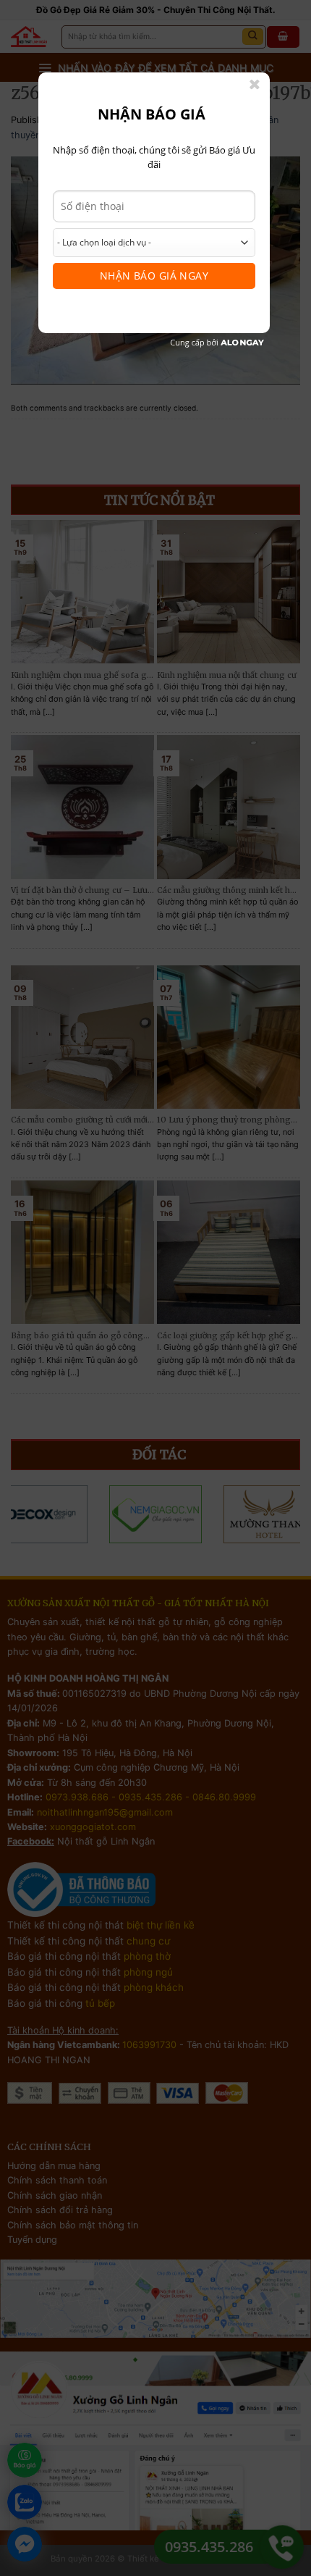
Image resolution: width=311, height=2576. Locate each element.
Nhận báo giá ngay (154, 276)
